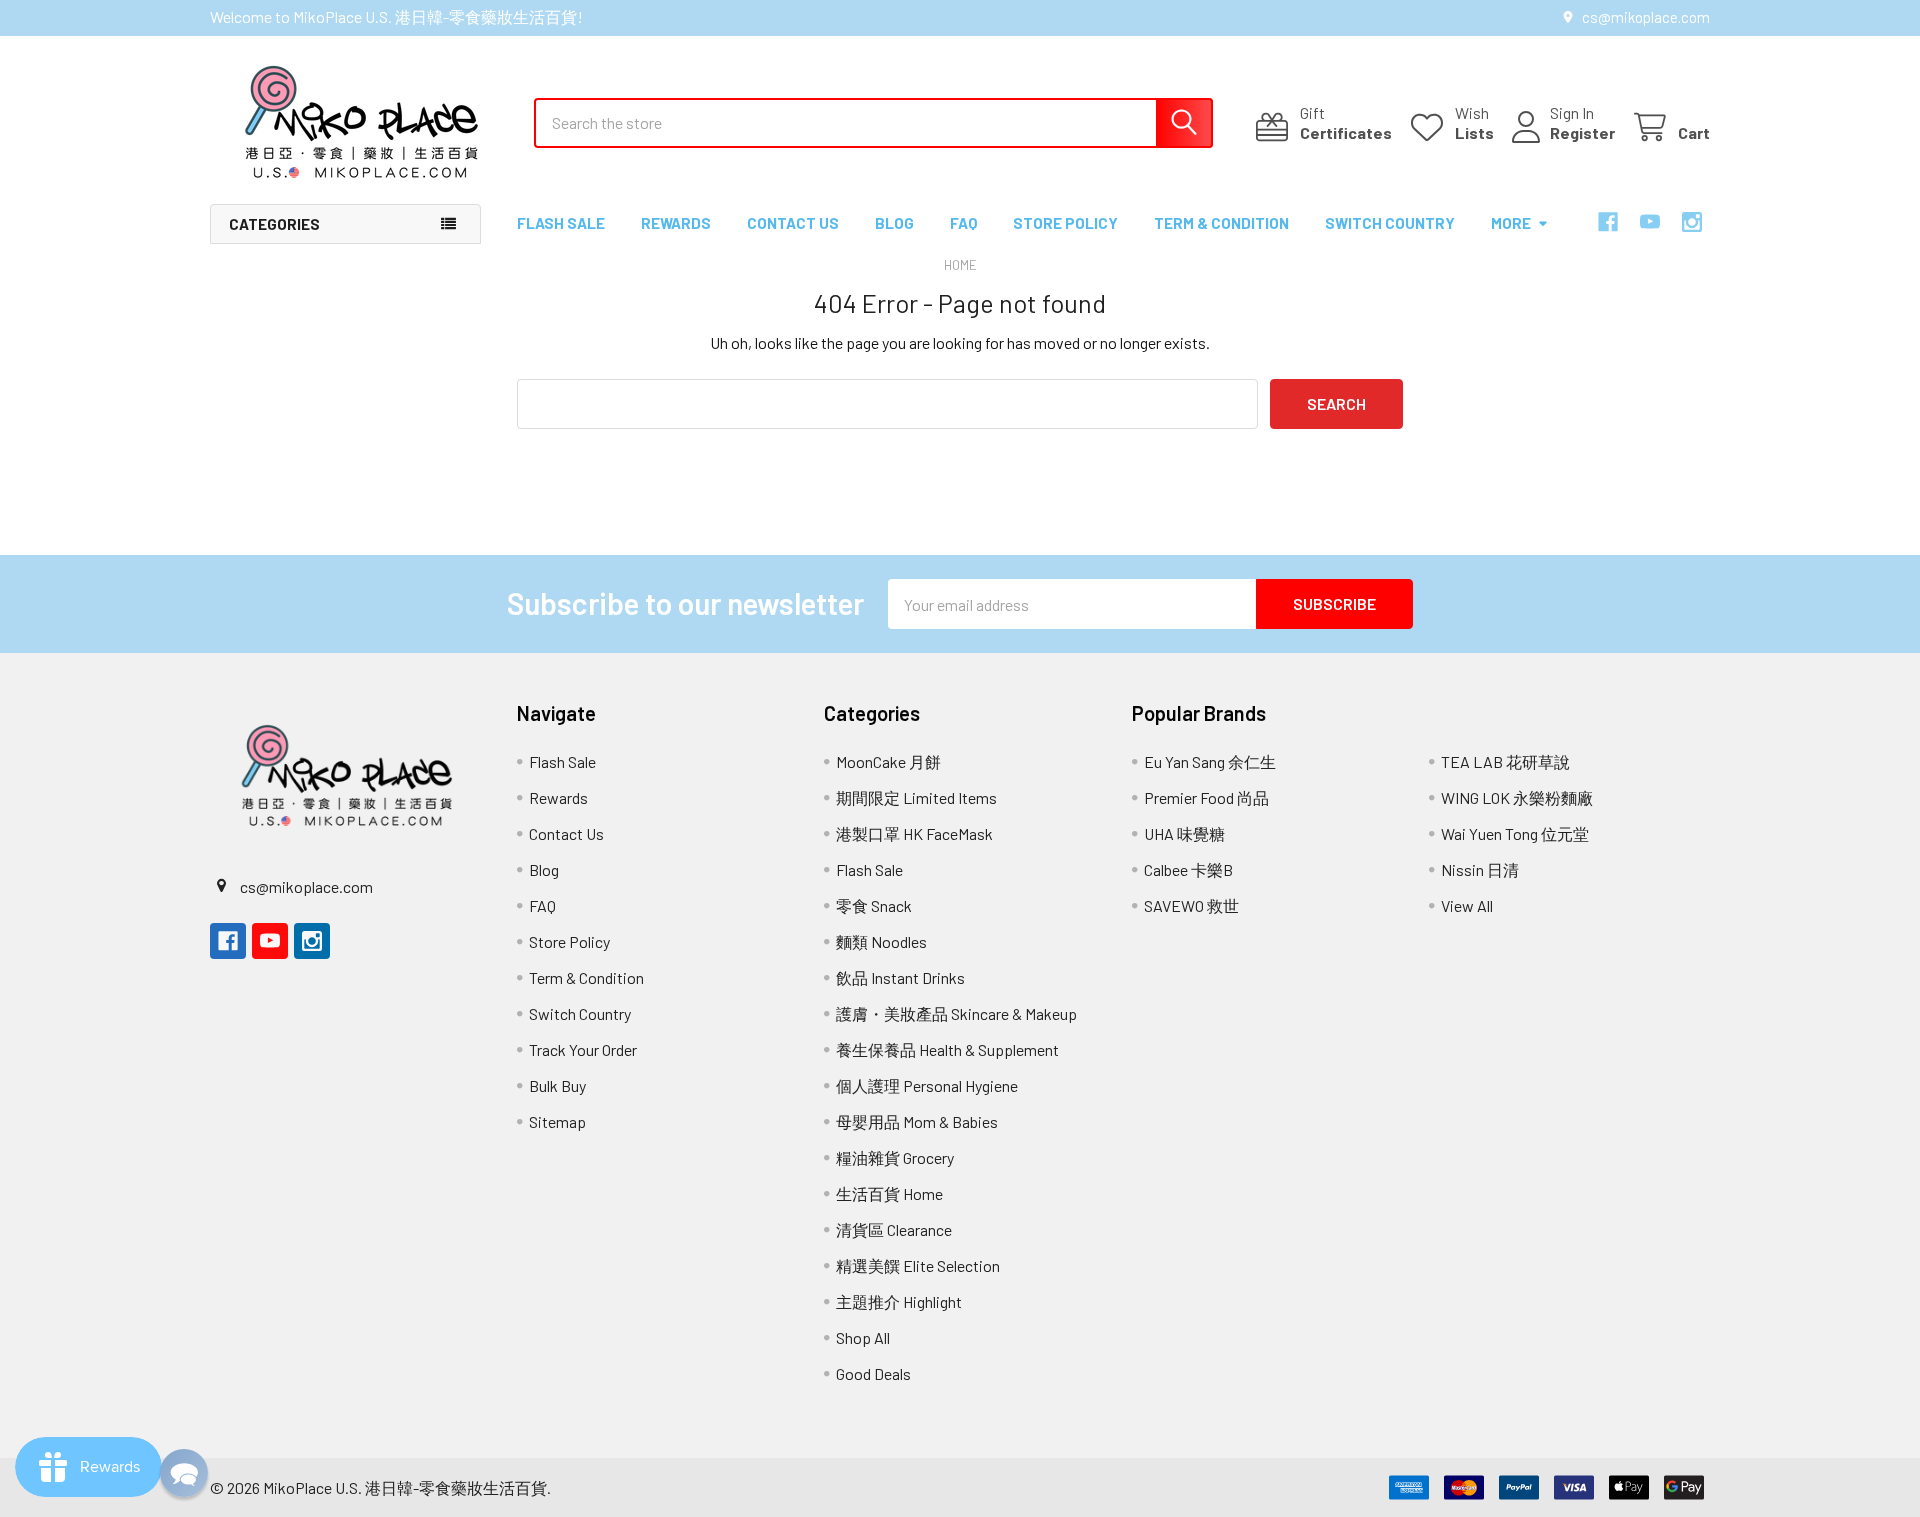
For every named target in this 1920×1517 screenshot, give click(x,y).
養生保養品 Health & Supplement (947, 1049)
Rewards (676, 223)
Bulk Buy (557, 1085)
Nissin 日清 (1480, 869)
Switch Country (1390, 223)
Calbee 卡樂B (1188, 869)
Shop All (863, 1337)
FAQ (963, 223)
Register (1582, 132)
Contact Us (793, 223)
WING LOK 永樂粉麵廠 (1517, 797)
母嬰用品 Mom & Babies (917, 1121)
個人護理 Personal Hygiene (927, 1085)
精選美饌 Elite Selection (918, 1265)
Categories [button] (274, 224)
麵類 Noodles (881, 941)
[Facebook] (1608, 222)
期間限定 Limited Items (916, 797)
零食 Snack (874, 905)
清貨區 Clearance (894, 1229)
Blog (894, 223)
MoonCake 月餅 (888, 761)
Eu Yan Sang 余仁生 (1210, 761)
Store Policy (1065, 223)
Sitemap (557, 1121)
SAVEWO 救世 (1191, 905)
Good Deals (873, 1373)
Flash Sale (561, 223)
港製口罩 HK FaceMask (914, 833)
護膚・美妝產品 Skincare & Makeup (956, 1013)
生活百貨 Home (889, 1193)
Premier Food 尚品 (1206, 797)
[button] (184, 1473)
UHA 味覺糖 (1184, 833)
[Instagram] (1692, 222)
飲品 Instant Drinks (900, 977)
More (1511, 223)
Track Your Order (583, 1049)
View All (1467, 905)
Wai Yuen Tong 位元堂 (1515, 833)
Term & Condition (1221, 223)
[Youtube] (1650, 222)
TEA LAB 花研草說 (1505, 761)
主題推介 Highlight (899, 1301)
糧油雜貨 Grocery (895, 1157)
